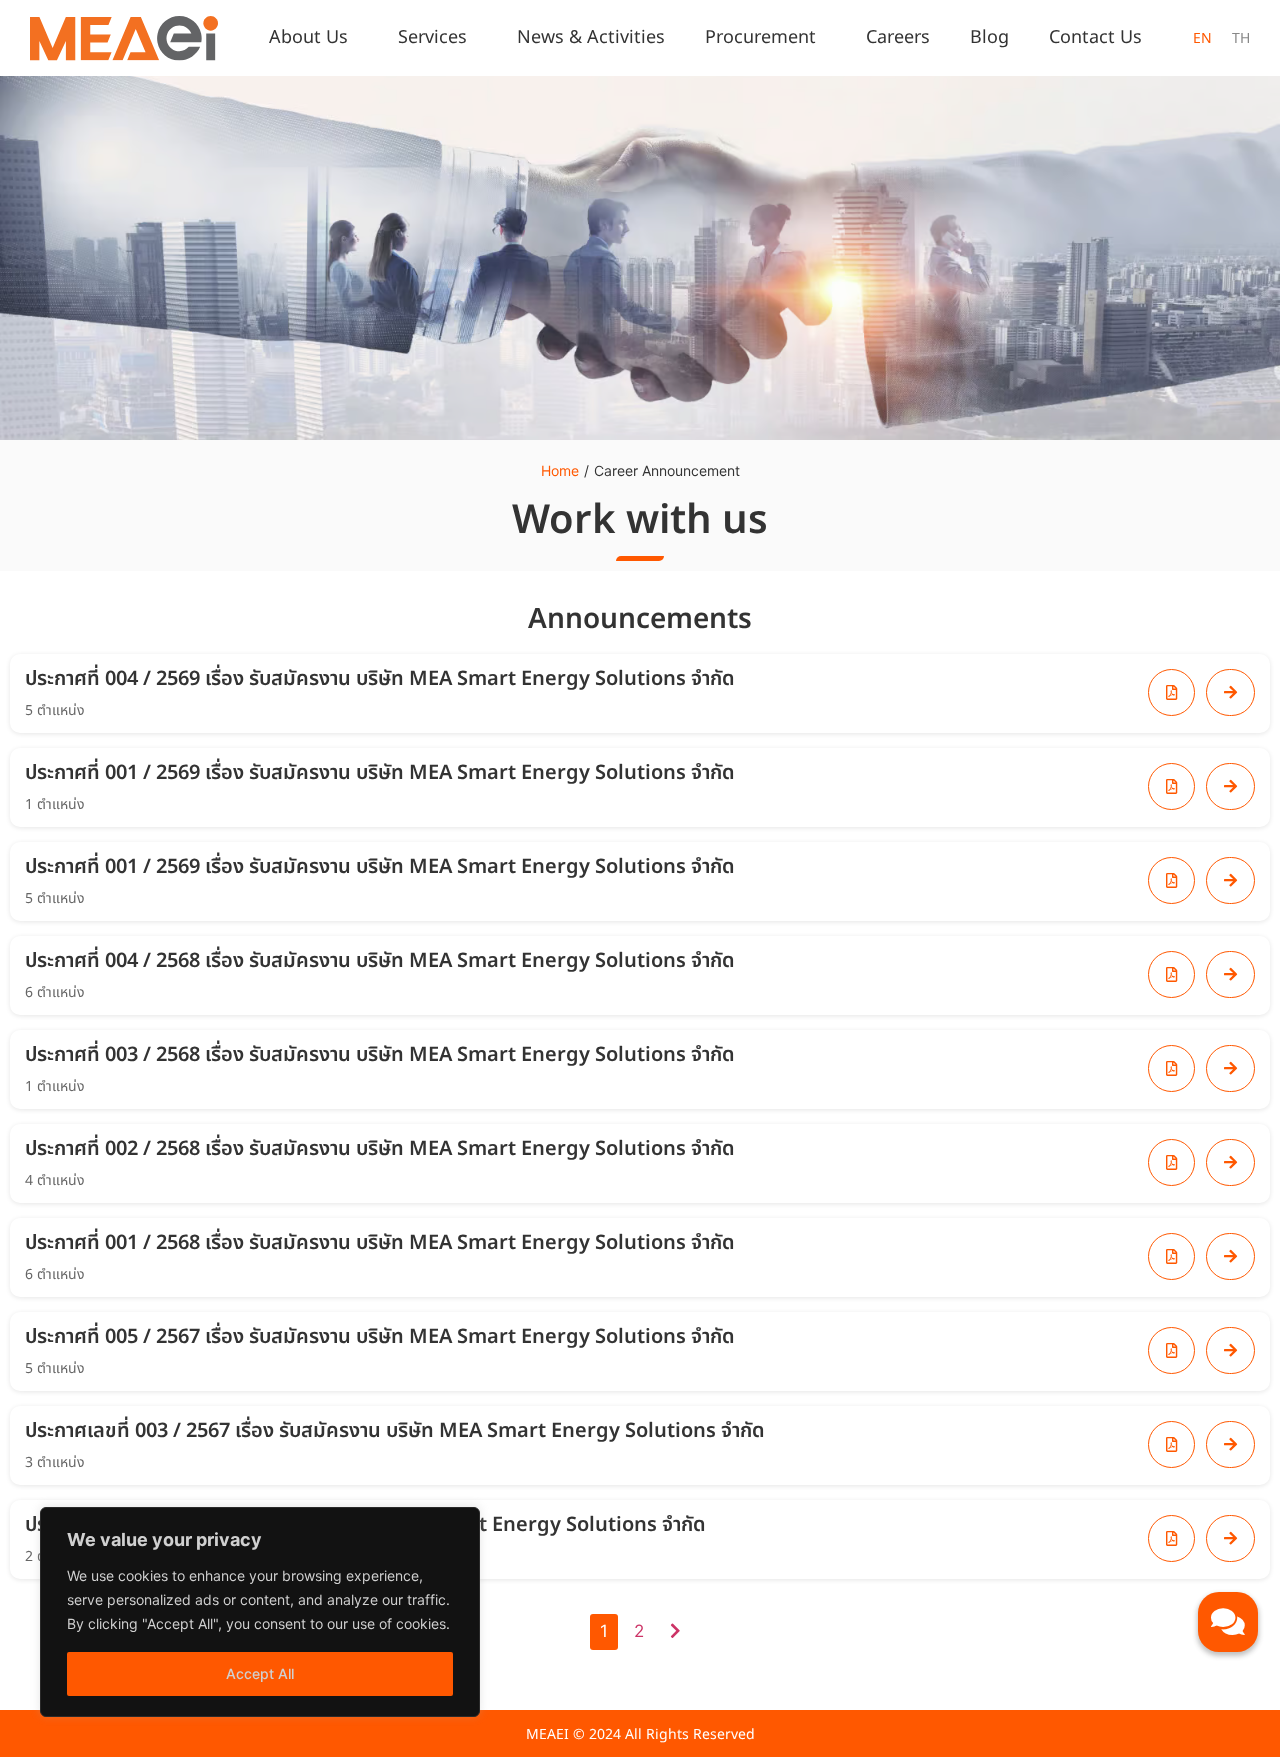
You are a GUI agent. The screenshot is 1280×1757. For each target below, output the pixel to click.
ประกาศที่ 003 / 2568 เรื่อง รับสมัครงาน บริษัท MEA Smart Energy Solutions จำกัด (380, 1055)
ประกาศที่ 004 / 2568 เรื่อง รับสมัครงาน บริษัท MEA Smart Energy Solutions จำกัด (380, 961)
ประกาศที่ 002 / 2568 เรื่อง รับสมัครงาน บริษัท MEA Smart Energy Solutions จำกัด (380, 1149)
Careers (898, 37)
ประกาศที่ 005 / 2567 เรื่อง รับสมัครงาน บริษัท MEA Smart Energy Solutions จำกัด (380, 1337)
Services (432, 37)
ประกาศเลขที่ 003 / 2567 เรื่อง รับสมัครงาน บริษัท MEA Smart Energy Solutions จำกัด (395, 1431)
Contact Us (1095, 37)
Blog (989, 37)
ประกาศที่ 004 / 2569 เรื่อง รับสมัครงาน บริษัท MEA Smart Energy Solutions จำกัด (380, 679)
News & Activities (591, 37)
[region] (260, 1612)
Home (560, 470)
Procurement (760, 37)
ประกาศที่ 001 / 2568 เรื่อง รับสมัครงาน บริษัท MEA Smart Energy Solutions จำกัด (380, 1243)
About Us (308, 37)
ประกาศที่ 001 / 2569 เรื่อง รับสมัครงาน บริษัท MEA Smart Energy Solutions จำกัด (380, 773)
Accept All (260, 1673)
